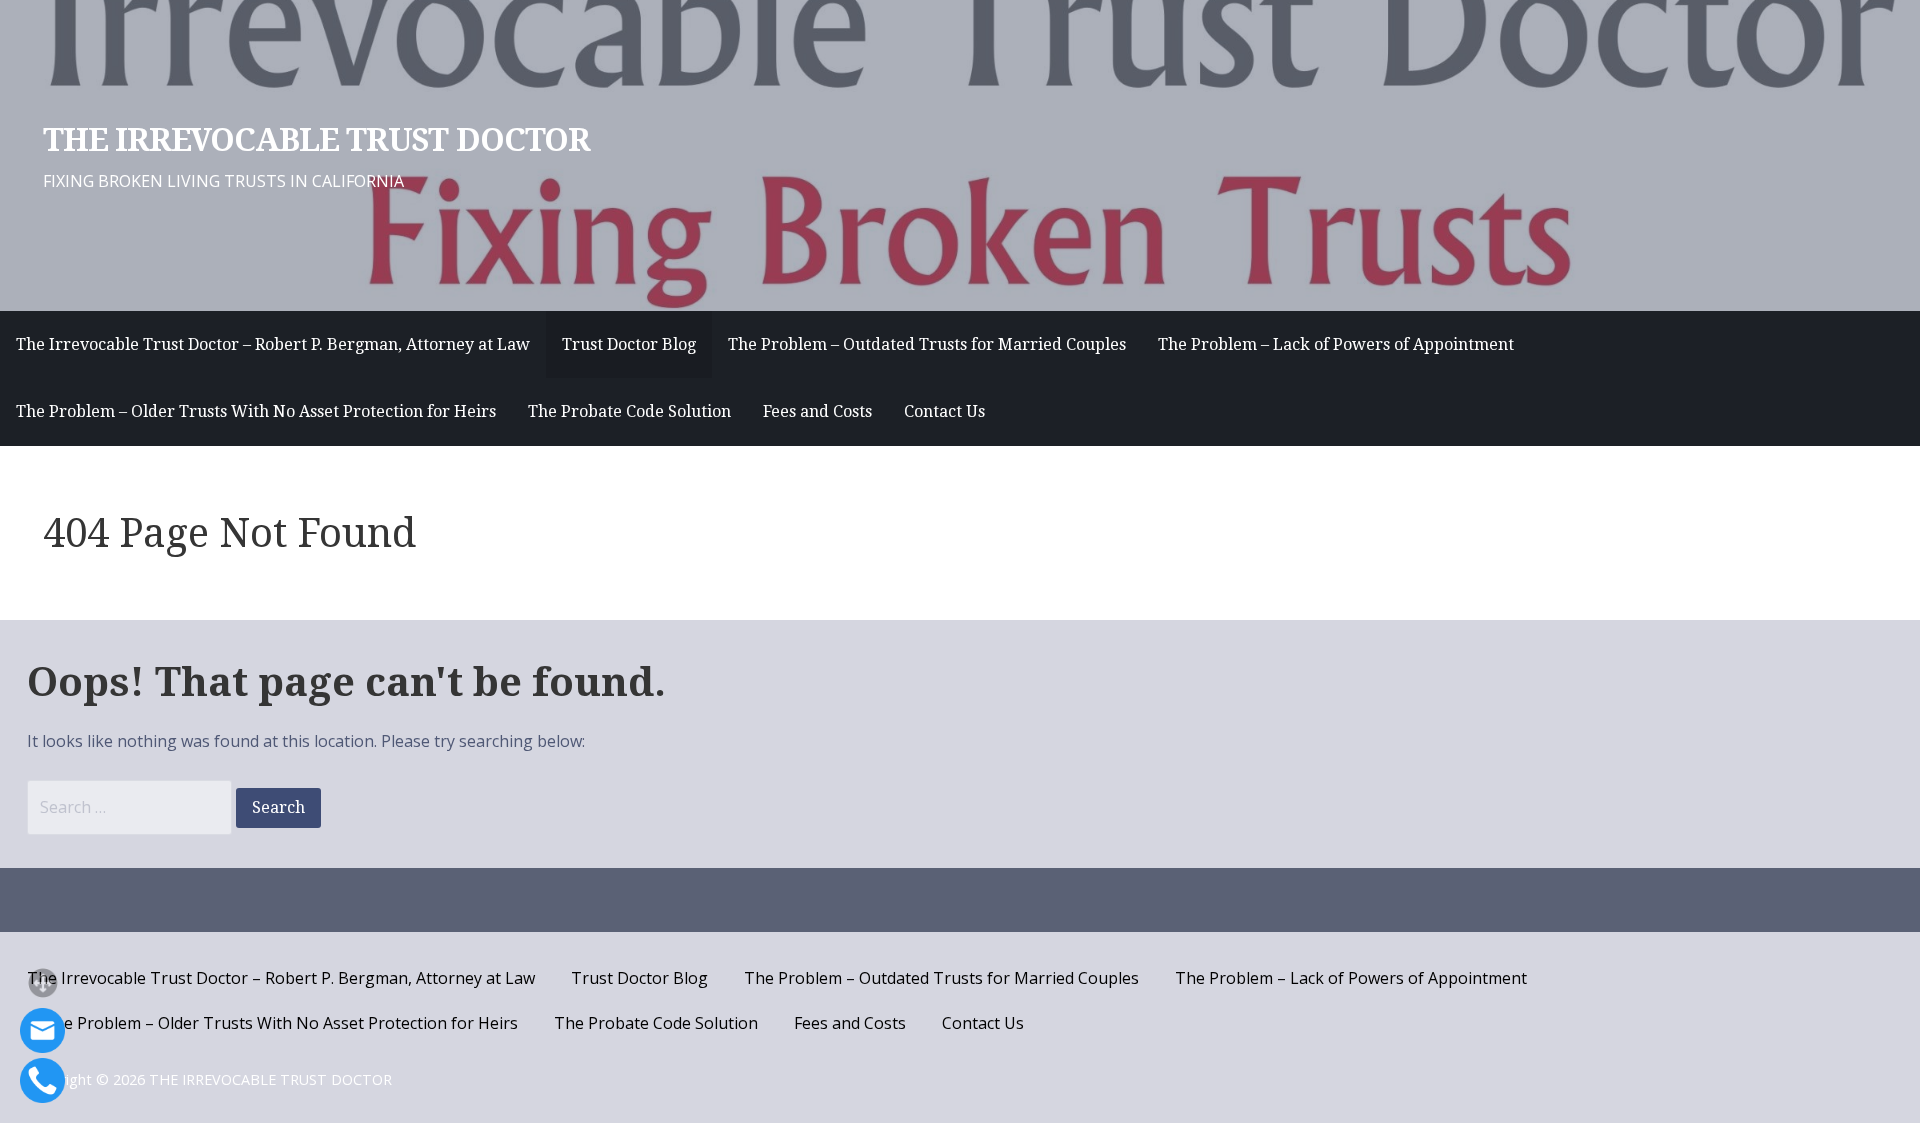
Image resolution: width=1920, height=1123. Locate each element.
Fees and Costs (817, 411)
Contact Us (944, 411)
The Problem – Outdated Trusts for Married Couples (927, 344)
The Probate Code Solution (629, 411)
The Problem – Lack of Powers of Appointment (1336, 344)
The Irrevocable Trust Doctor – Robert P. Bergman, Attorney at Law (273, 344)
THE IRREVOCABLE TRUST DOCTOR (316, 140)
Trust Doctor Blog (629, 344)
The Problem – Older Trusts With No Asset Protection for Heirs (256, 411)
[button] (43, 983)
